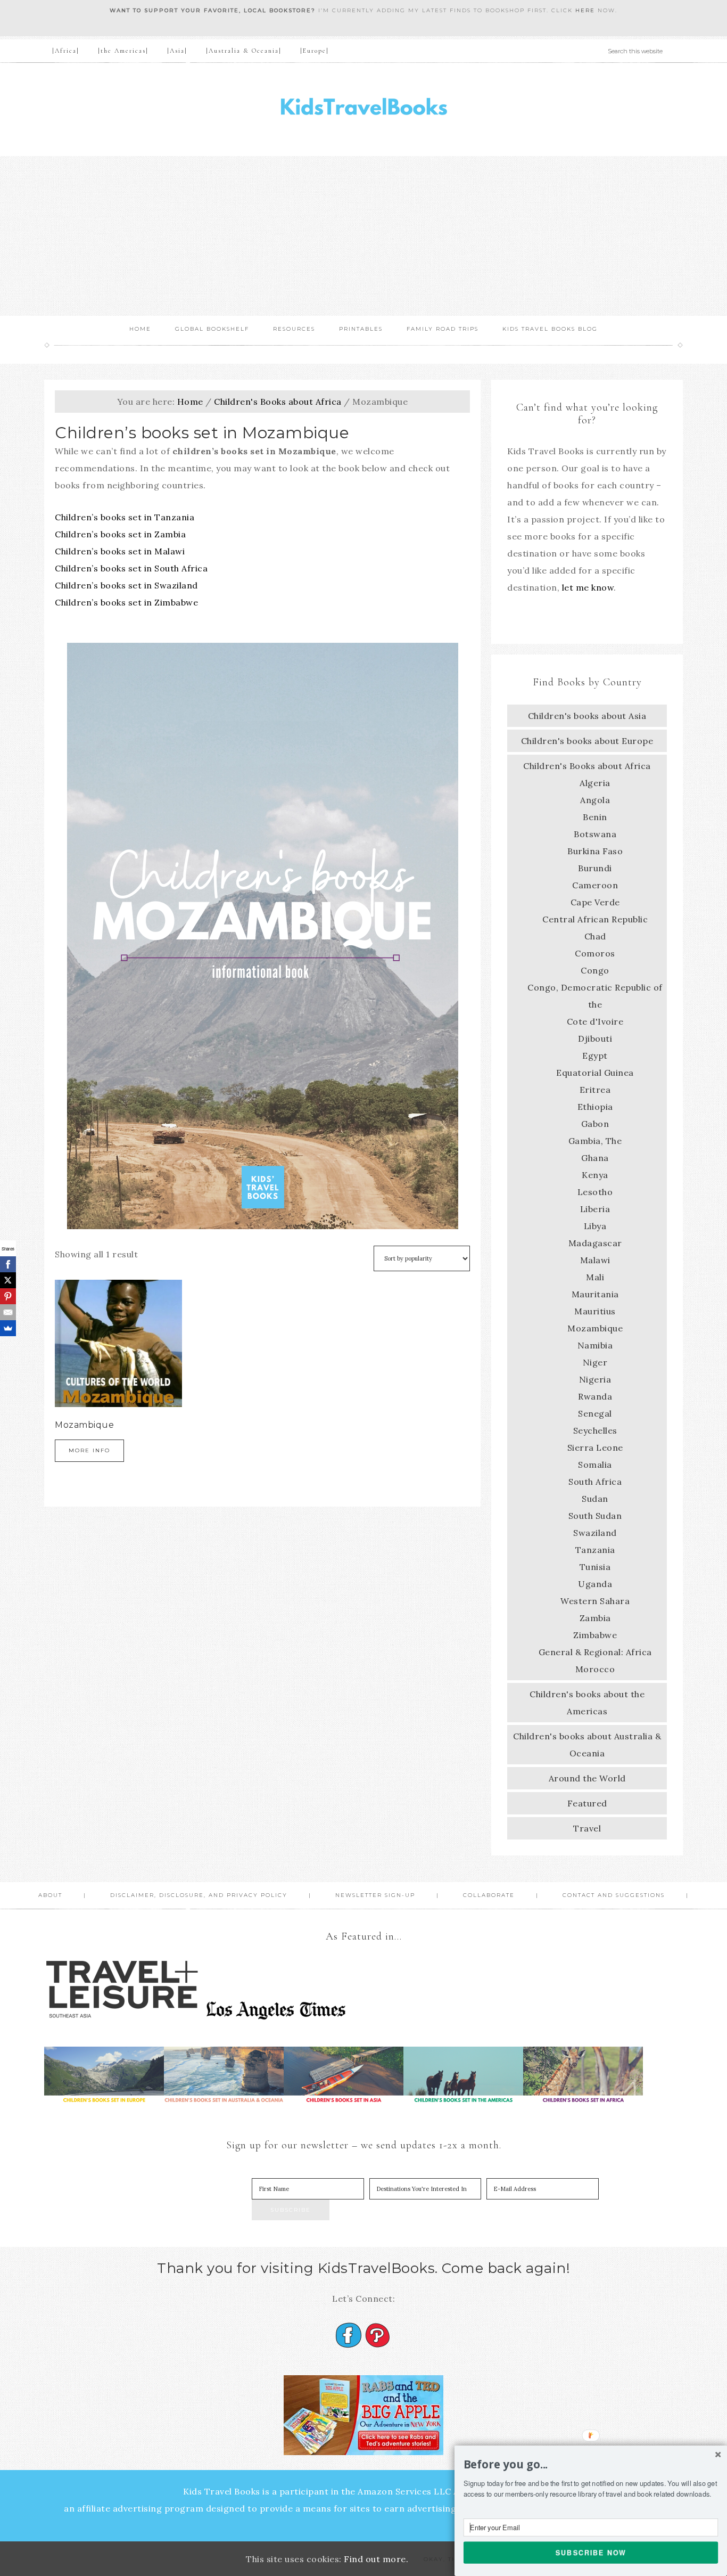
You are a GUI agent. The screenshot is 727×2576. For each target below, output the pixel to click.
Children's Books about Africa (278, 402)
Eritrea (595, 1090)
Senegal (595, 1413)
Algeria (595, 783)
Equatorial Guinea (595, 1073)
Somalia (595, 1465)
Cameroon (595, 885)
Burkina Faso (595, 851)
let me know (588, 587)
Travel (587, 1828)
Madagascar (595, 1243)
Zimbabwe (595, 1635)
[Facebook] (8, 1264)
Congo (595, 970)
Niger (595, 1362)
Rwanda (595, 1396)
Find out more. (376, 2559)
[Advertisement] (363, 236)
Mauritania (595, 1294)
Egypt (595, 1056)
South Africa (595, 1482)
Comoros (595, 953)
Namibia (595, 1345)
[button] (591, 2465)
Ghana (595, 1158)
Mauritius (595, 1311)
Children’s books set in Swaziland (126, 585)
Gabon (595, 1124)
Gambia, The (595, 1141)
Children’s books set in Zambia (120, 534)
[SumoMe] (8, 1328)
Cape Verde (595, 902)
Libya (595, 1226)
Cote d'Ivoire (595, 1021)
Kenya (595, 1175)
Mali (595, 1277)
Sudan (595, 1499)
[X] (8, 1280)
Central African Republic (595, 919)
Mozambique (595, 1328)
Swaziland (595, 1533)
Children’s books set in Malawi (120, 551)
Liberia (595, 1209)
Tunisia (595, 1567)
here (585, 10)
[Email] (8, 1312)
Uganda (595, 1584)
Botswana (595, 834)
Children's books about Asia (587, 716)
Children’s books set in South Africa (131, 568)
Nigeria (595, 1379)
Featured (587, 1803)
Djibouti (595, 1038)
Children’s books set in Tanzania (125, 517)
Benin (595, 817)
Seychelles (595, 1430)
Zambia (595, 1618)
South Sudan (595, 1516)
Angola (595, 800)
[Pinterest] (8, 1296)
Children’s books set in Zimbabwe (126, 602)
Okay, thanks (450, 2559)
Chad (595, 936)
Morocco (595, 1669)
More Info (89, 1450)
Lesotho (595, 1192)
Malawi (595, 1260)
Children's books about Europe (587, 741)
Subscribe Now (591, 2552)
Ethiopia (595, 1107)
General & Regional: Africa (595, 1652)
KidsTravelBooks (363, 109)
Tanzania (595, 1550)
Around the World (587, 1778)
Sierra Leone (595, 1448)
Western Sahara (595, 1601)
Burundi (595, 868)
